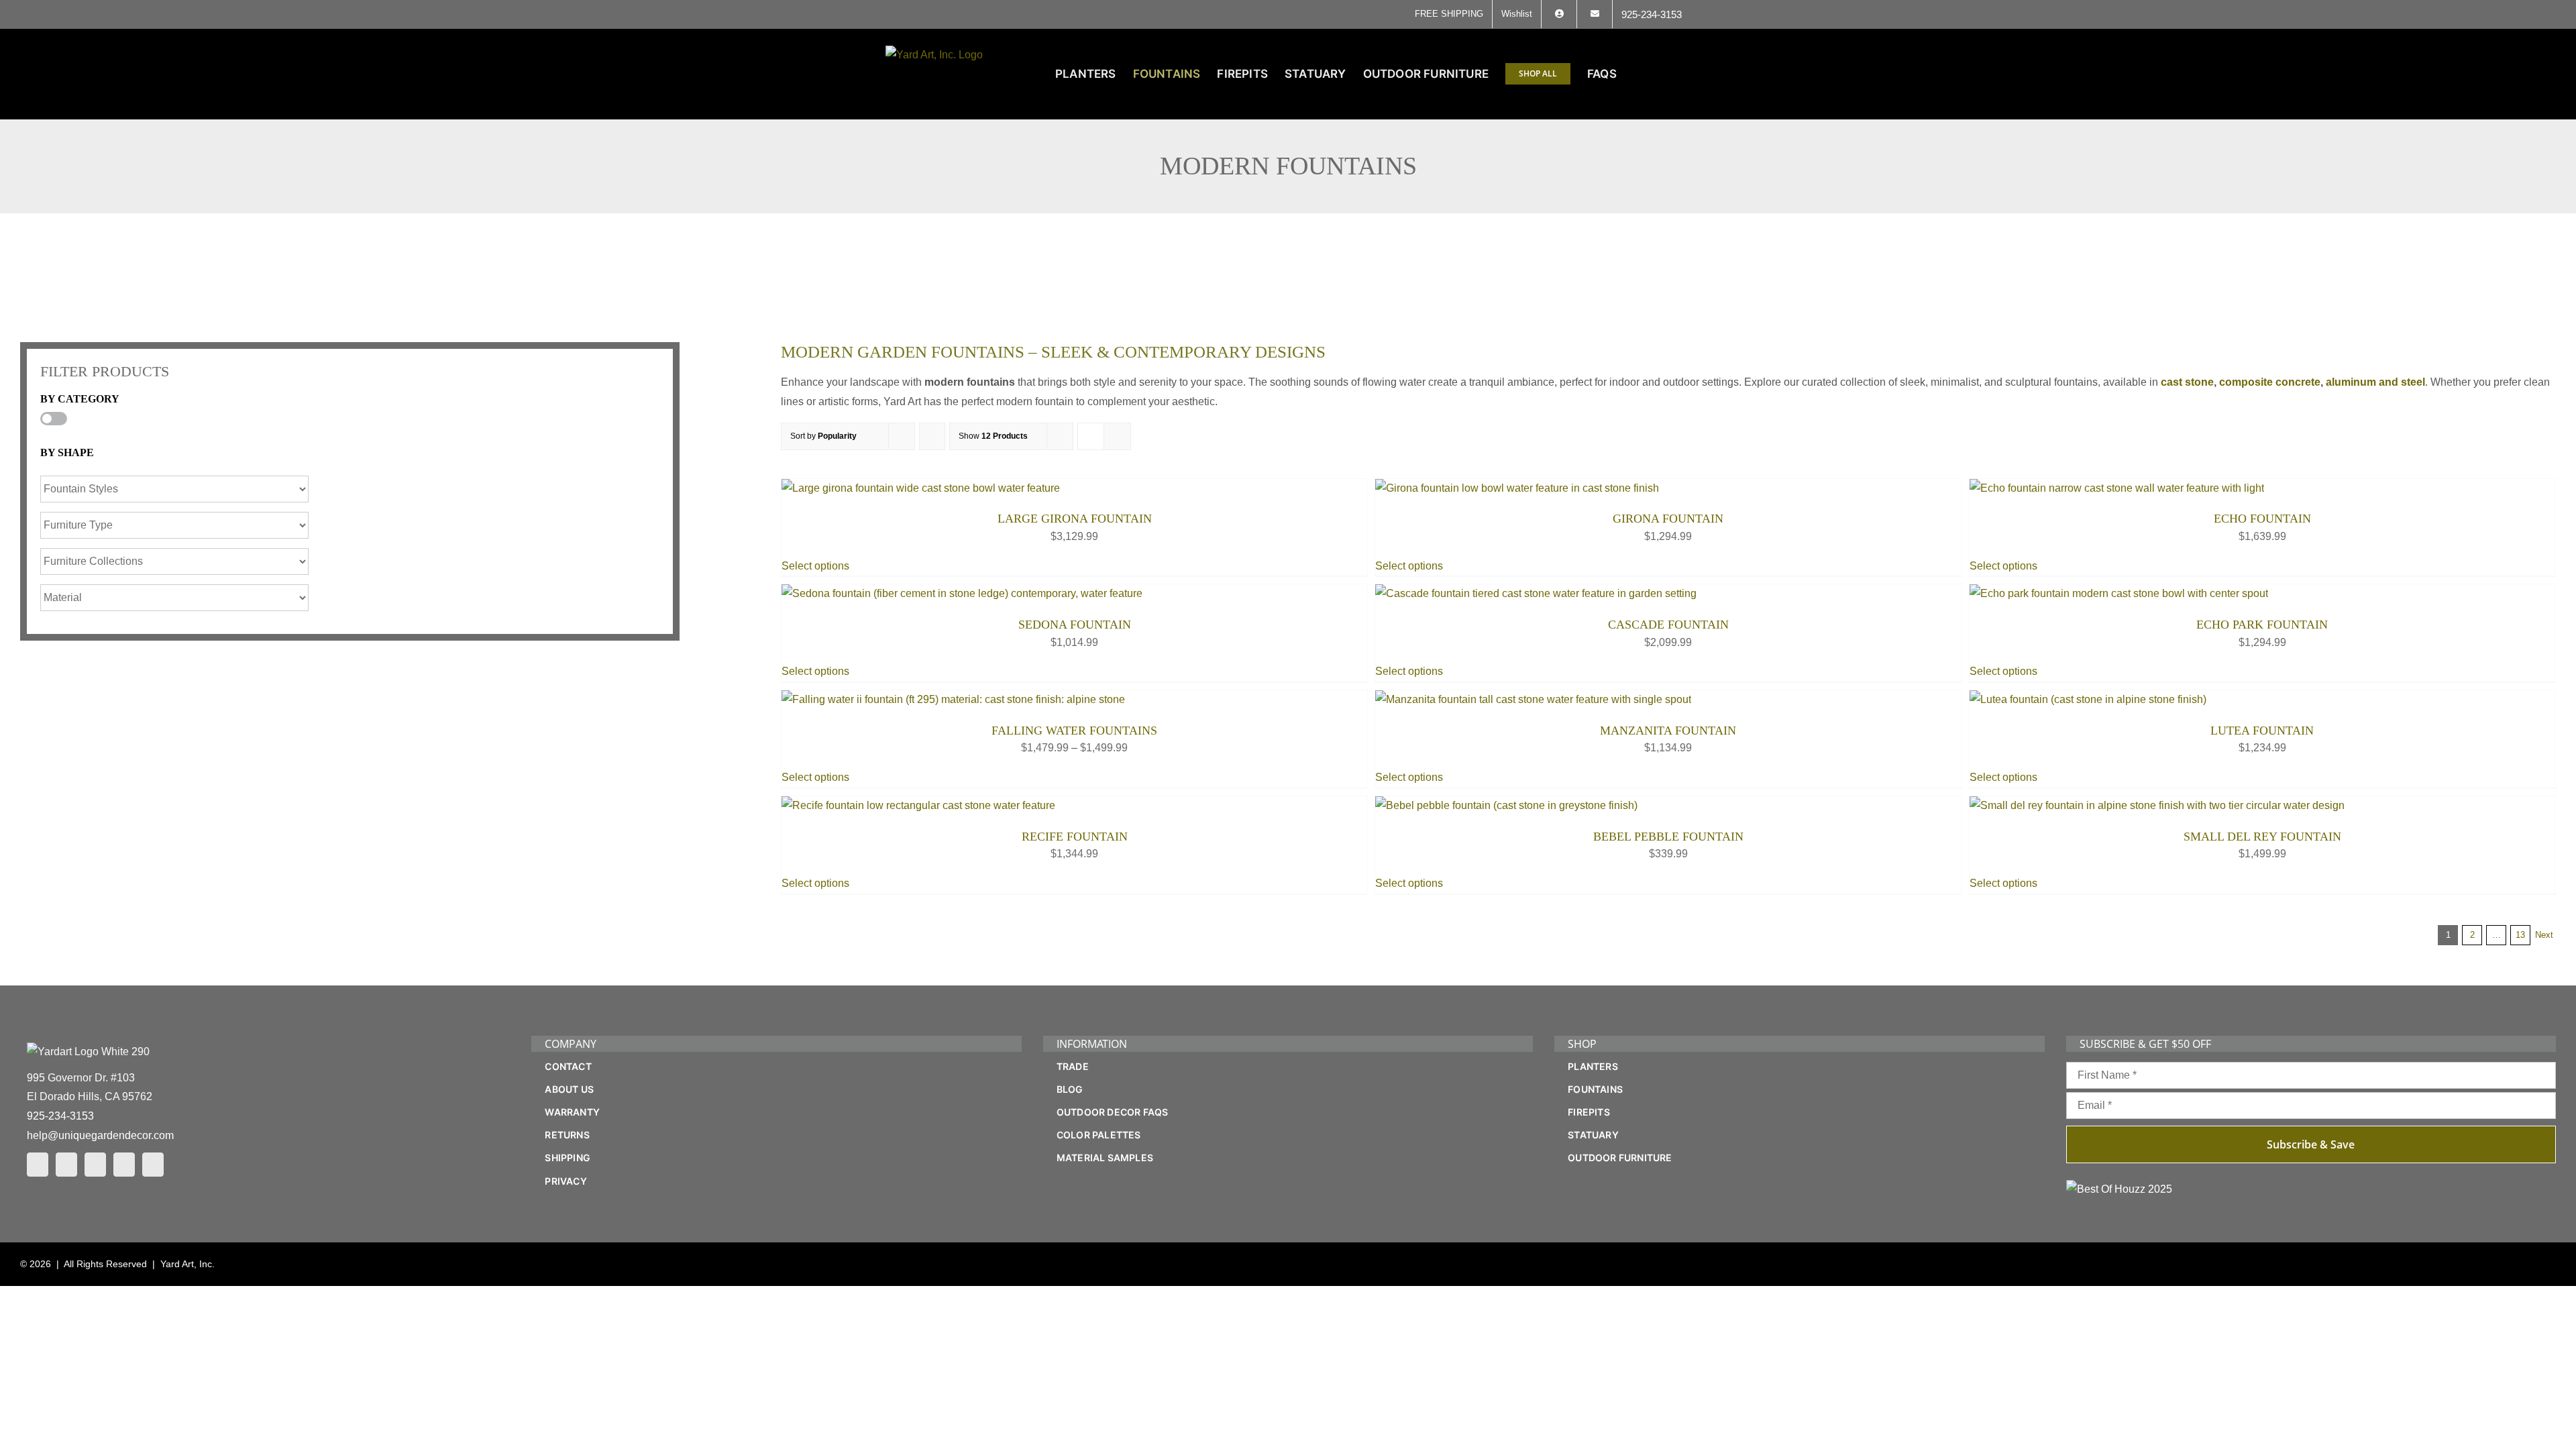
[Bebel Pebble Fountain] (1506, 805)
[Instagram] (66, 1165)
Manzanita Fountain (1668, 731)
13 (2520, 935)
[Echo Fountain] (2117, 488)
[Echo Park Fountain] (2119, 593)
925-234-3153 (60, 1116)
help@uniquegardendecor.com (100, 1135)
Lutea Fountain (2262, 731)
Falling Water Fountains (1074, 731)
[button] (1669, 74)
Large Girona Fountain (1075, 519)
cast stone (2187, 382)
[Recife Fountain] (918, 805)
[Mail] (124, 1165)
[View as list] (1117, 436)
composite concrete (2270, 382)
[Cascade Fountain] (1536, 593)
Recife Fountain (1075, 837)
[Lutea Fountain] (2088, 699)
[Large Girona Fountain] (921, 488)
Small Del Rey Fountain (2262, 837)
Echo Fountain (2262, 519)
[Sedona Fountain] (962, 593)
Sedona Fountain (1075, 625)
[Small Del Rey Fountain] (2157, 805)
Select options (815, 566)
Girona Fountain (1668, 519)
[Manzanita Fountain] (1533, 699)
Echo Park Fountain (2262, 625)
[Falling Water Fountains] (953, 699)
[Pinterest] (95, 1165)
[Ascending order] (932, 436)
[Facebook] (38, 1165)
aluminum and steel (2375, 382)
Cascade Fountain (1668, 625)
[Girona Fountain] (1517, 488)
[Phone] (153, 1165)
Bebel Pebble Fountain (1668, 837)
